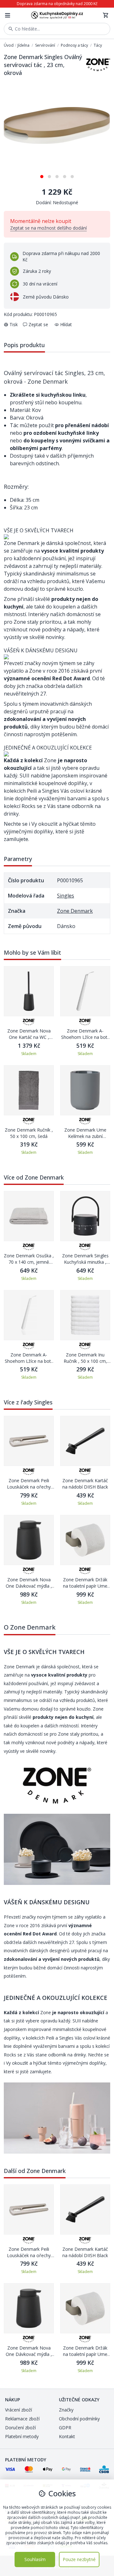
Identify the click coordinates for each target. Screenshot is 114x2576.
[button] (42, 174)
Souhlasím (35, 2559)
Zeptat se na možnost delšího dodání (48, 228)
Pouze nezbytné (79, 2559)
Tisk (14, 324)
